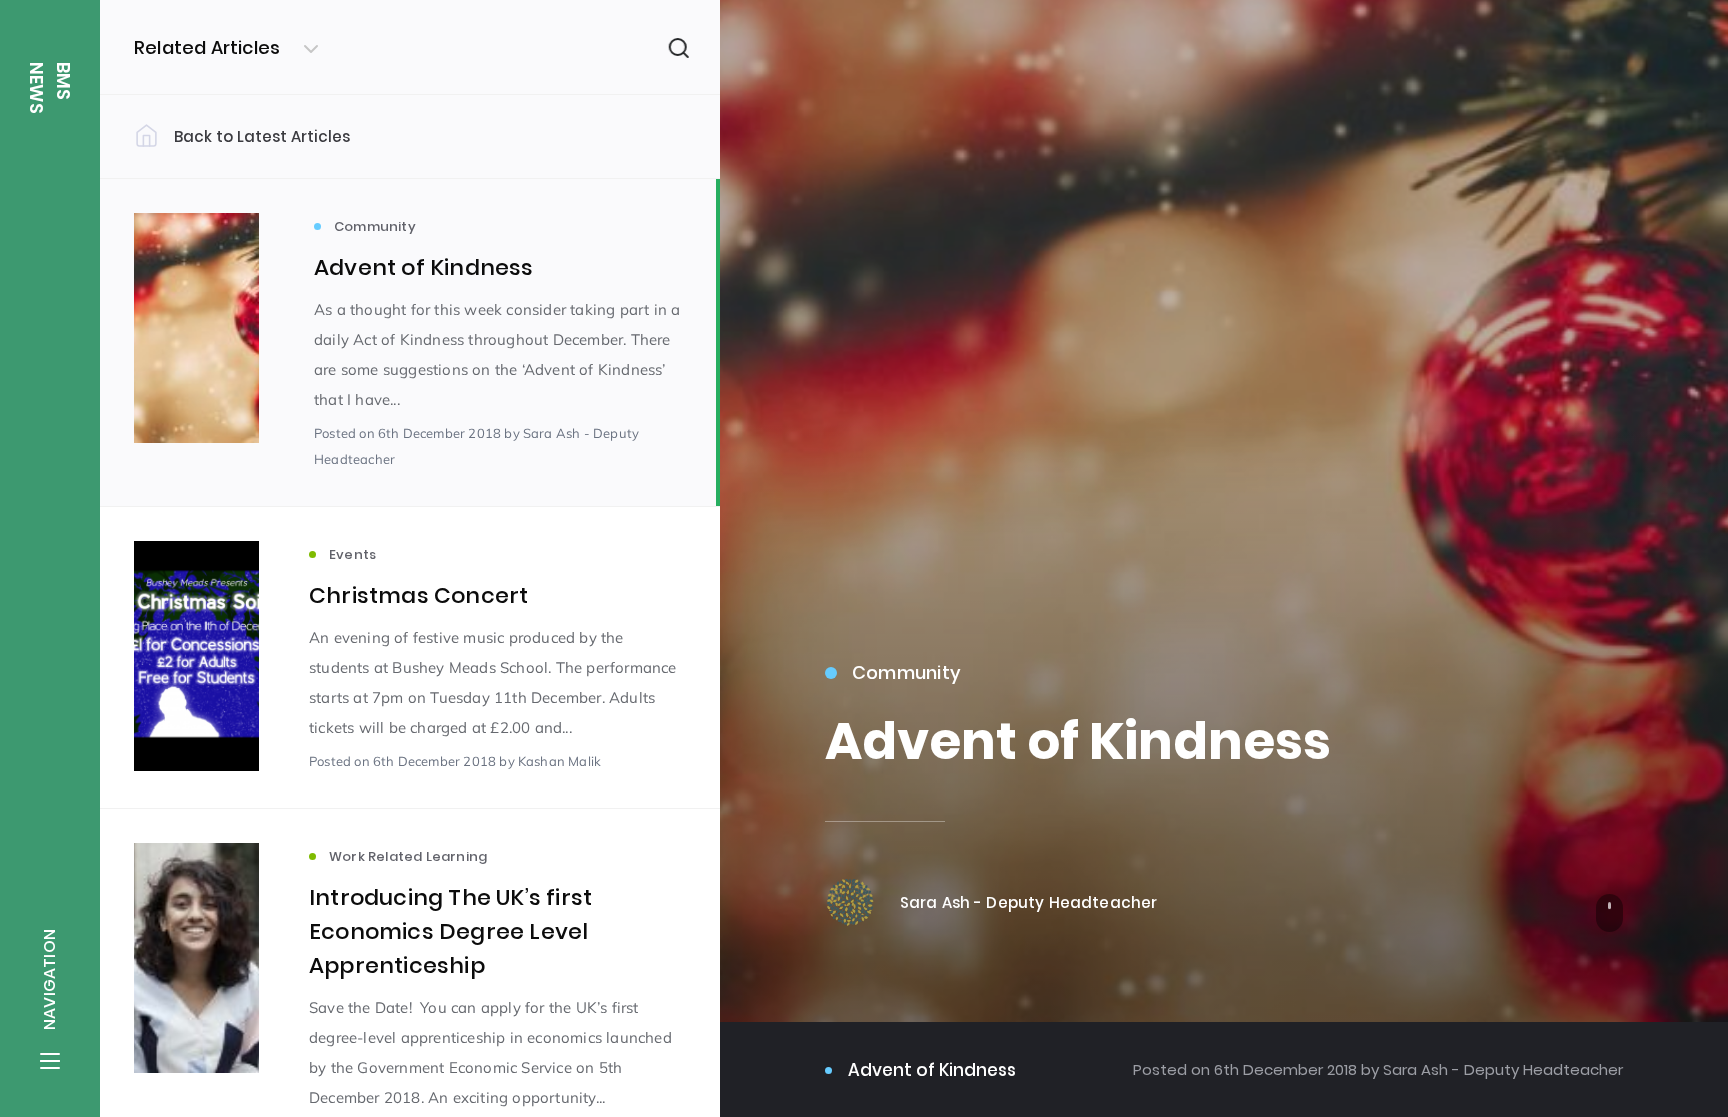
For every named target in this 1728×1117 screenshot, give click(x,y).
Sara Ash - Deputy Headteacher (1501, 1069)
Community (907, 672)
